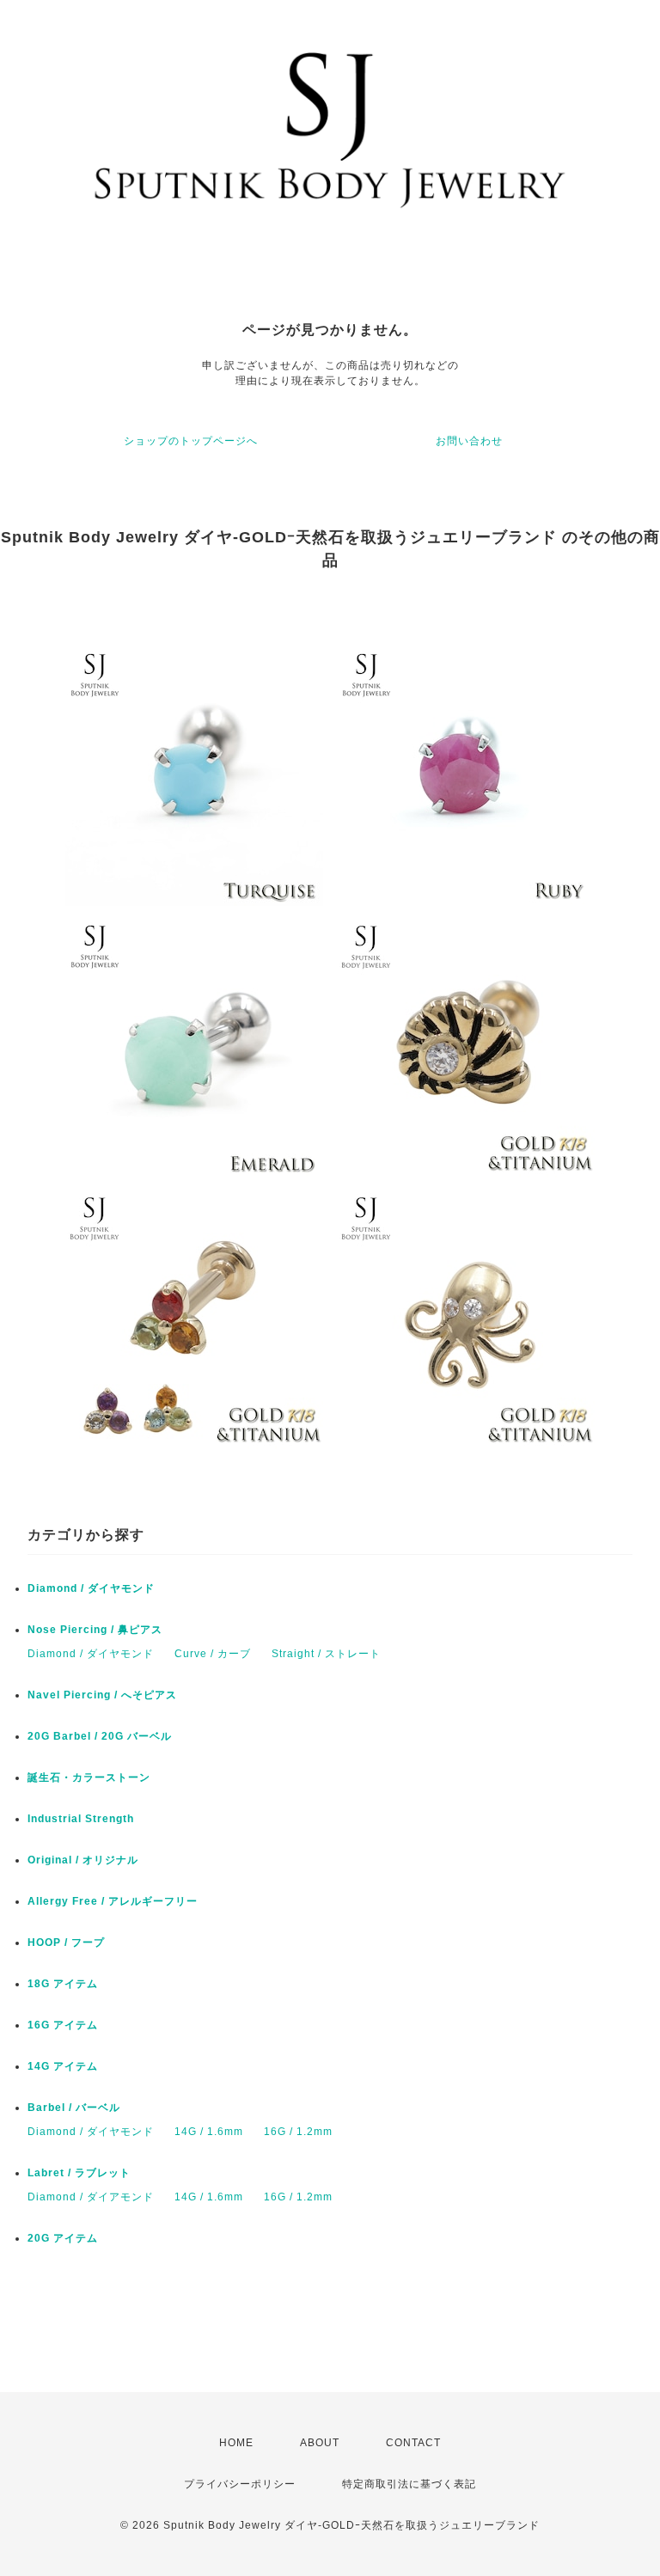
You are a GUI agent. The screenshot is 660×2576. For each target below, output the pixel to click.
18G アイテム (63, 1984)
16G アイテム (63, 2025)
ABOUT (320, 2443)
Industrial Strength (81, 1819)
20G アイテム (63, 2238)
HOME (236, 2443)
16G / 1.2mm (298, 2132)
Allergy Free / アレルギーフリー (113, 1901)
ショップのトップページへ (191, 441)
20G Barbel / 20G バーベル (100, 1736)
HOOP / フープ (66, 1943)
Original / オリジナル (83, 1860)
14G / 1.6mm (209, 2132)
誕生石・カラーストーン (89, 1778)
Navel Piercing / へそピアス (102, 1695)
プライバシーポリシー (240, 2484)
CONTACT (413, 2443)
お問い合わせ (469, 441)
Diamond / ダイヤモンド (91, 1588)
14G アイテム (63, 2066)
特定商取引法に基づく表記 (409, 2484)
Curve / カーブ (213, 1654)
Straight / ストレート (326, 1654)
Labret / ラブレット (79, 2173)
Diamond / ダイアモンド (91, 2197)
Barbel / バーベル (74, 2108)
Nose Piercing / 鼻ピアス (95, 1630)
